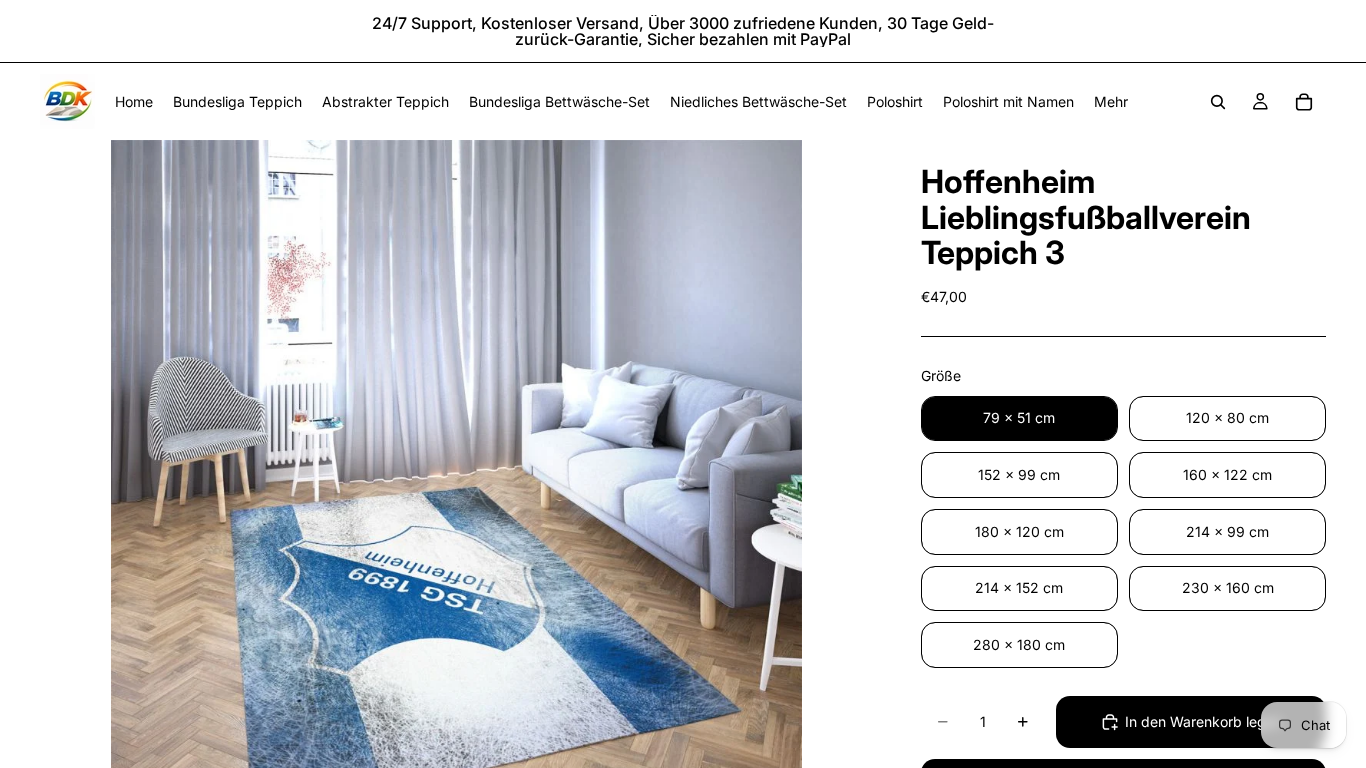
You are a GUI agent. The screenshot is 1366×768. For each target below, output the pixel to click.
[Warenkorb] (1304, 102)
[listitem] (1111, 101)
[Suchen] (1218, 102)
